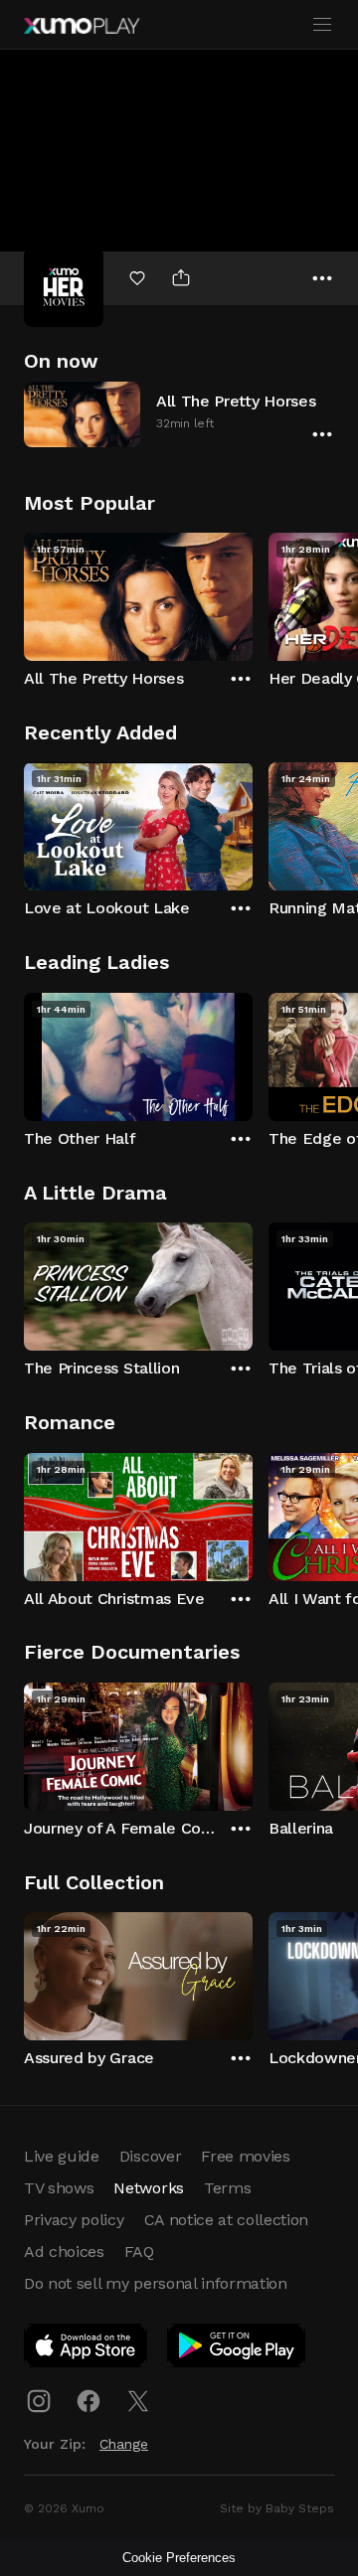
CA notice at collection (227, 2220)
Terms (227, 2188)
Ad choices (64, 2252)
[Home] (82, 26)
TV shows (59, 2188)
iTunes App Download (87, 2349)
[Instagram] (39, 2401)
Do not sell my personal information (156, 2283)
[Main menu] (322, 25)
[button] (179, 414)
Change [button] (124, 2444)
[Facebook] (89, 2401)
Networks (148, 2188)
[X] (138, 2401)
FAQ (139, 2252)
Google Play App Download (237, 2349)
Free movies (245, 2156)
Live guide (62, 2156)
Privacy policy (74, 2220)
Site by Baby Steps (277, 2508)
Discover (150, 2156)
